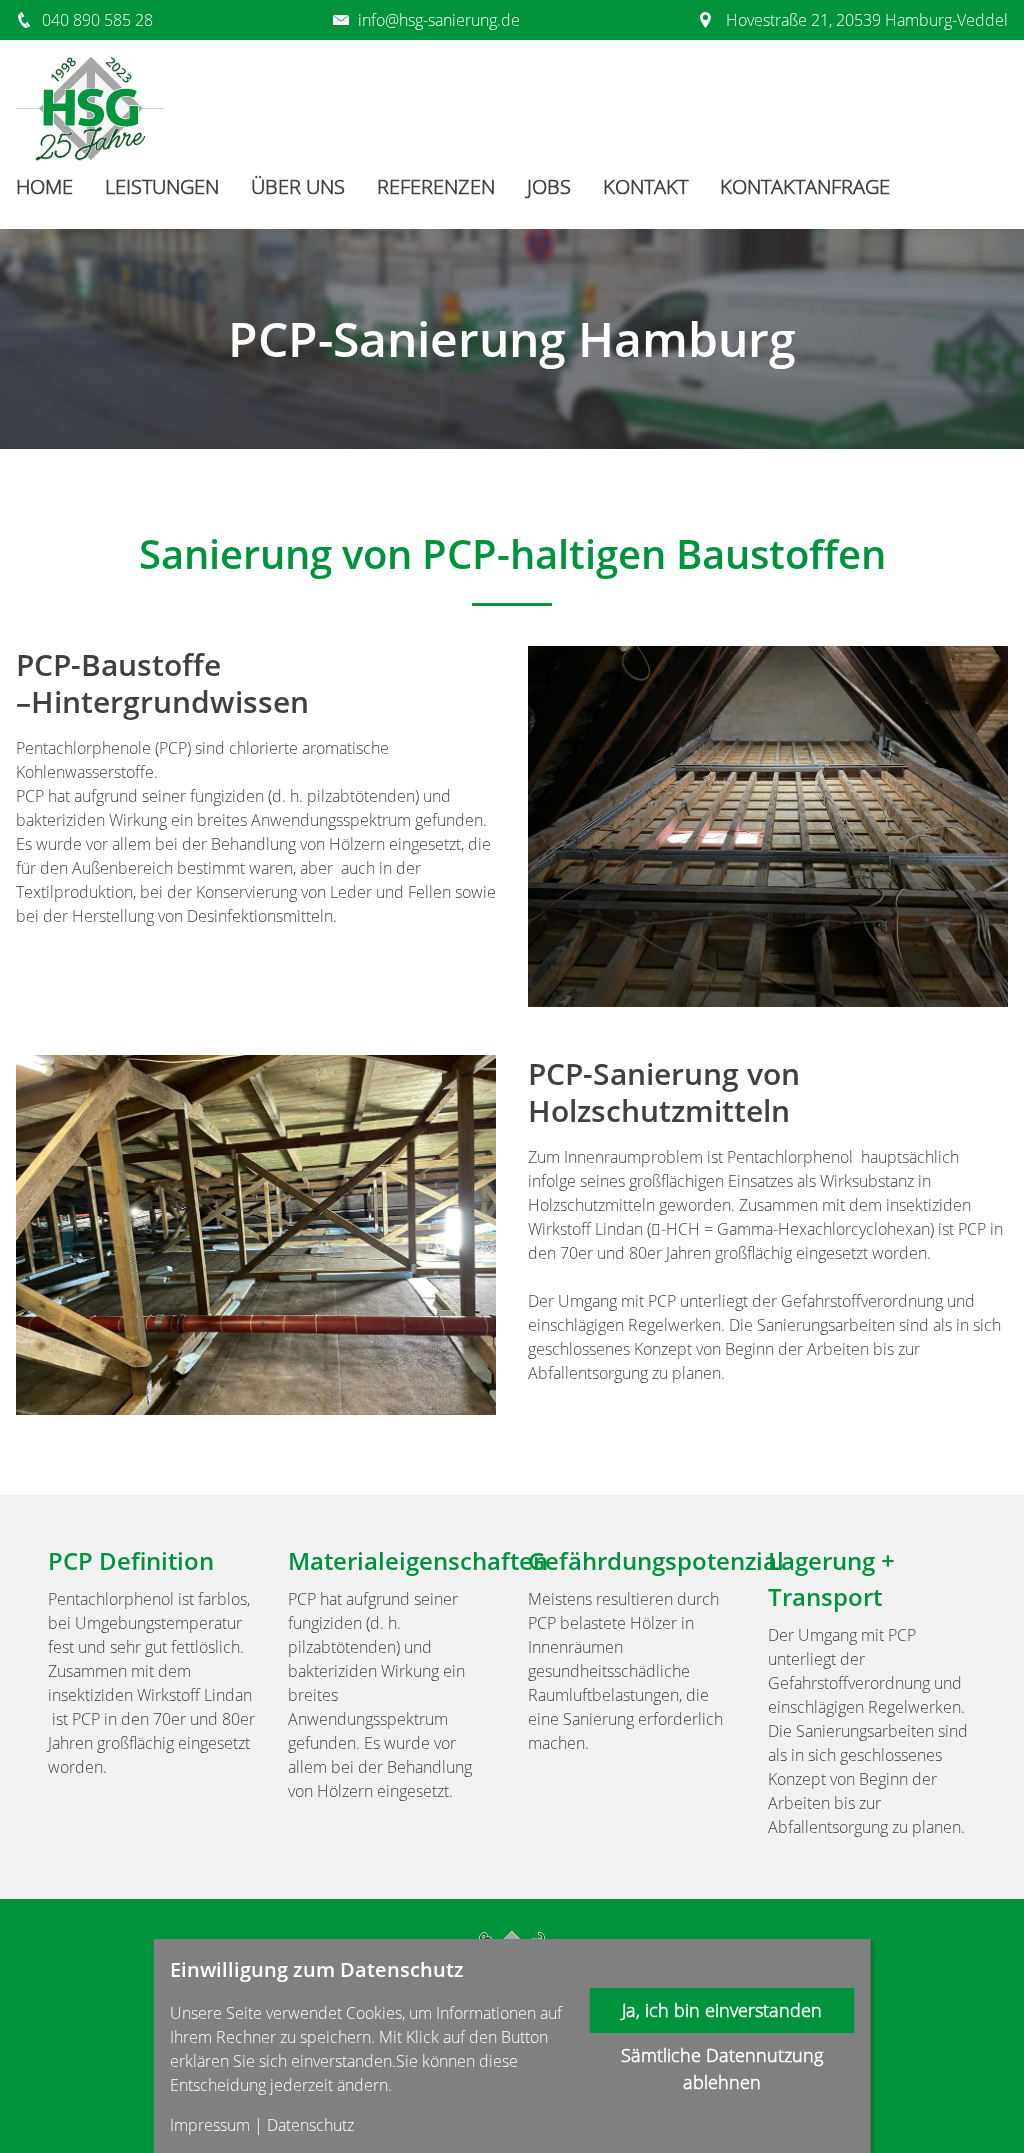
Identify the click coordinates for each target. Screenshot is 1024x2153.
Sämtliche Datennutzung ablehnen (722, 2068)
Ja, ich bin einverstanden (722, 2010)
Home (44, 186)
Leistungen (162, 186)
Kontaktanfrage (805, 186)
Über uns (298, 186)
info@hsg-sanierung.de (439, 20)
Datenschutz (310, 2125)
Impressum (210, 2125)
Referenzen (436, 186)
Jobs (549, 186)
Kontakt (645, 186)
